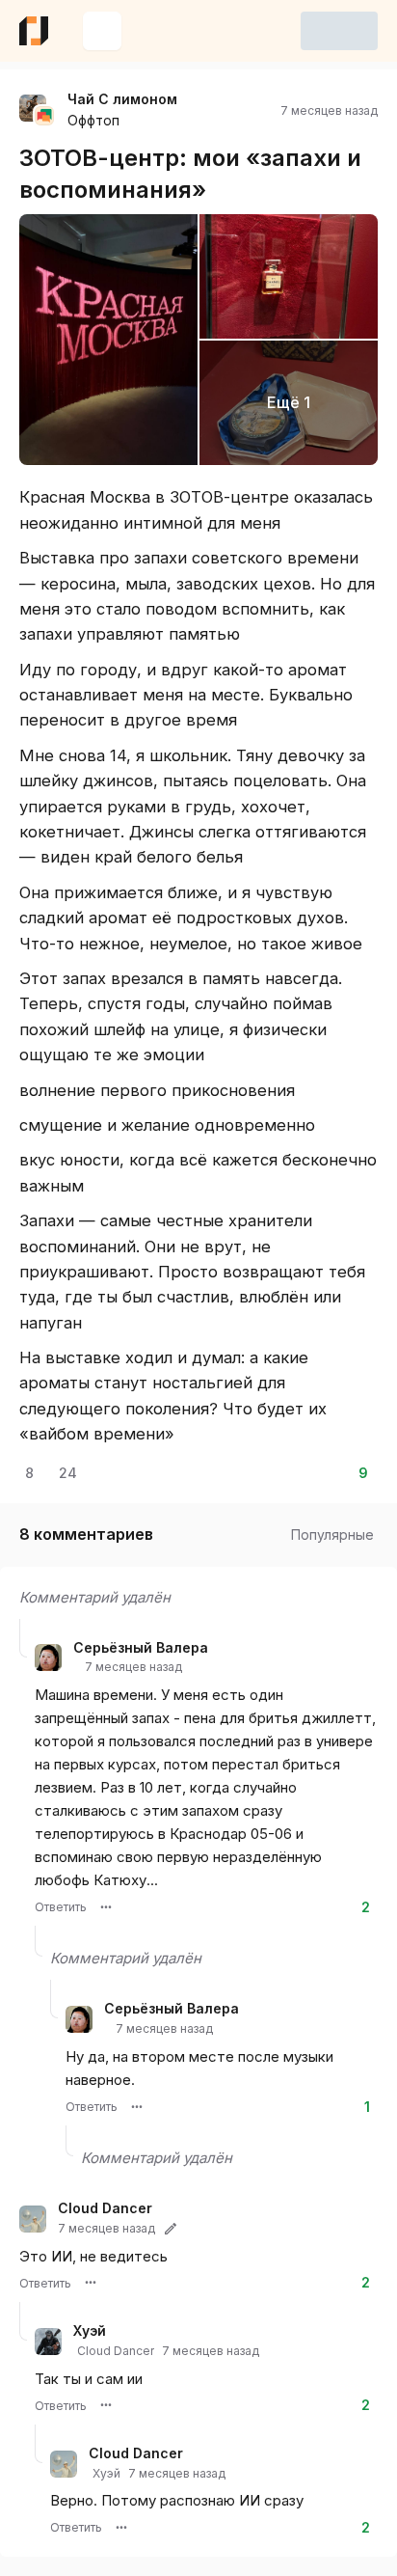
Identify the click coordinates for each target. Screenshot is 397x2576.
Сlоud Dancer (105, 2208)
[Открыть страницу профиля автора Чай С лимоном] (33, 108)
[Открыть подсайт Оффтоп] (44, 116)
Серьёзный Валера (141, 1648)
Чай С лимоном (122, 99)
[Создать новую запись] (102, 31)
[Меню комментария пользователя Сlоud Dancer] (91, 2283)
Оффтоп (93, 120)
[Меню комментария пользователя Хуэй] (106, 2405)
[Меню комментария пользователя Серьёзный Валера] (106, 1907)
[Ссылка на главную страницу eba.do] (34, 31)
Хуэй (90, 2331)
